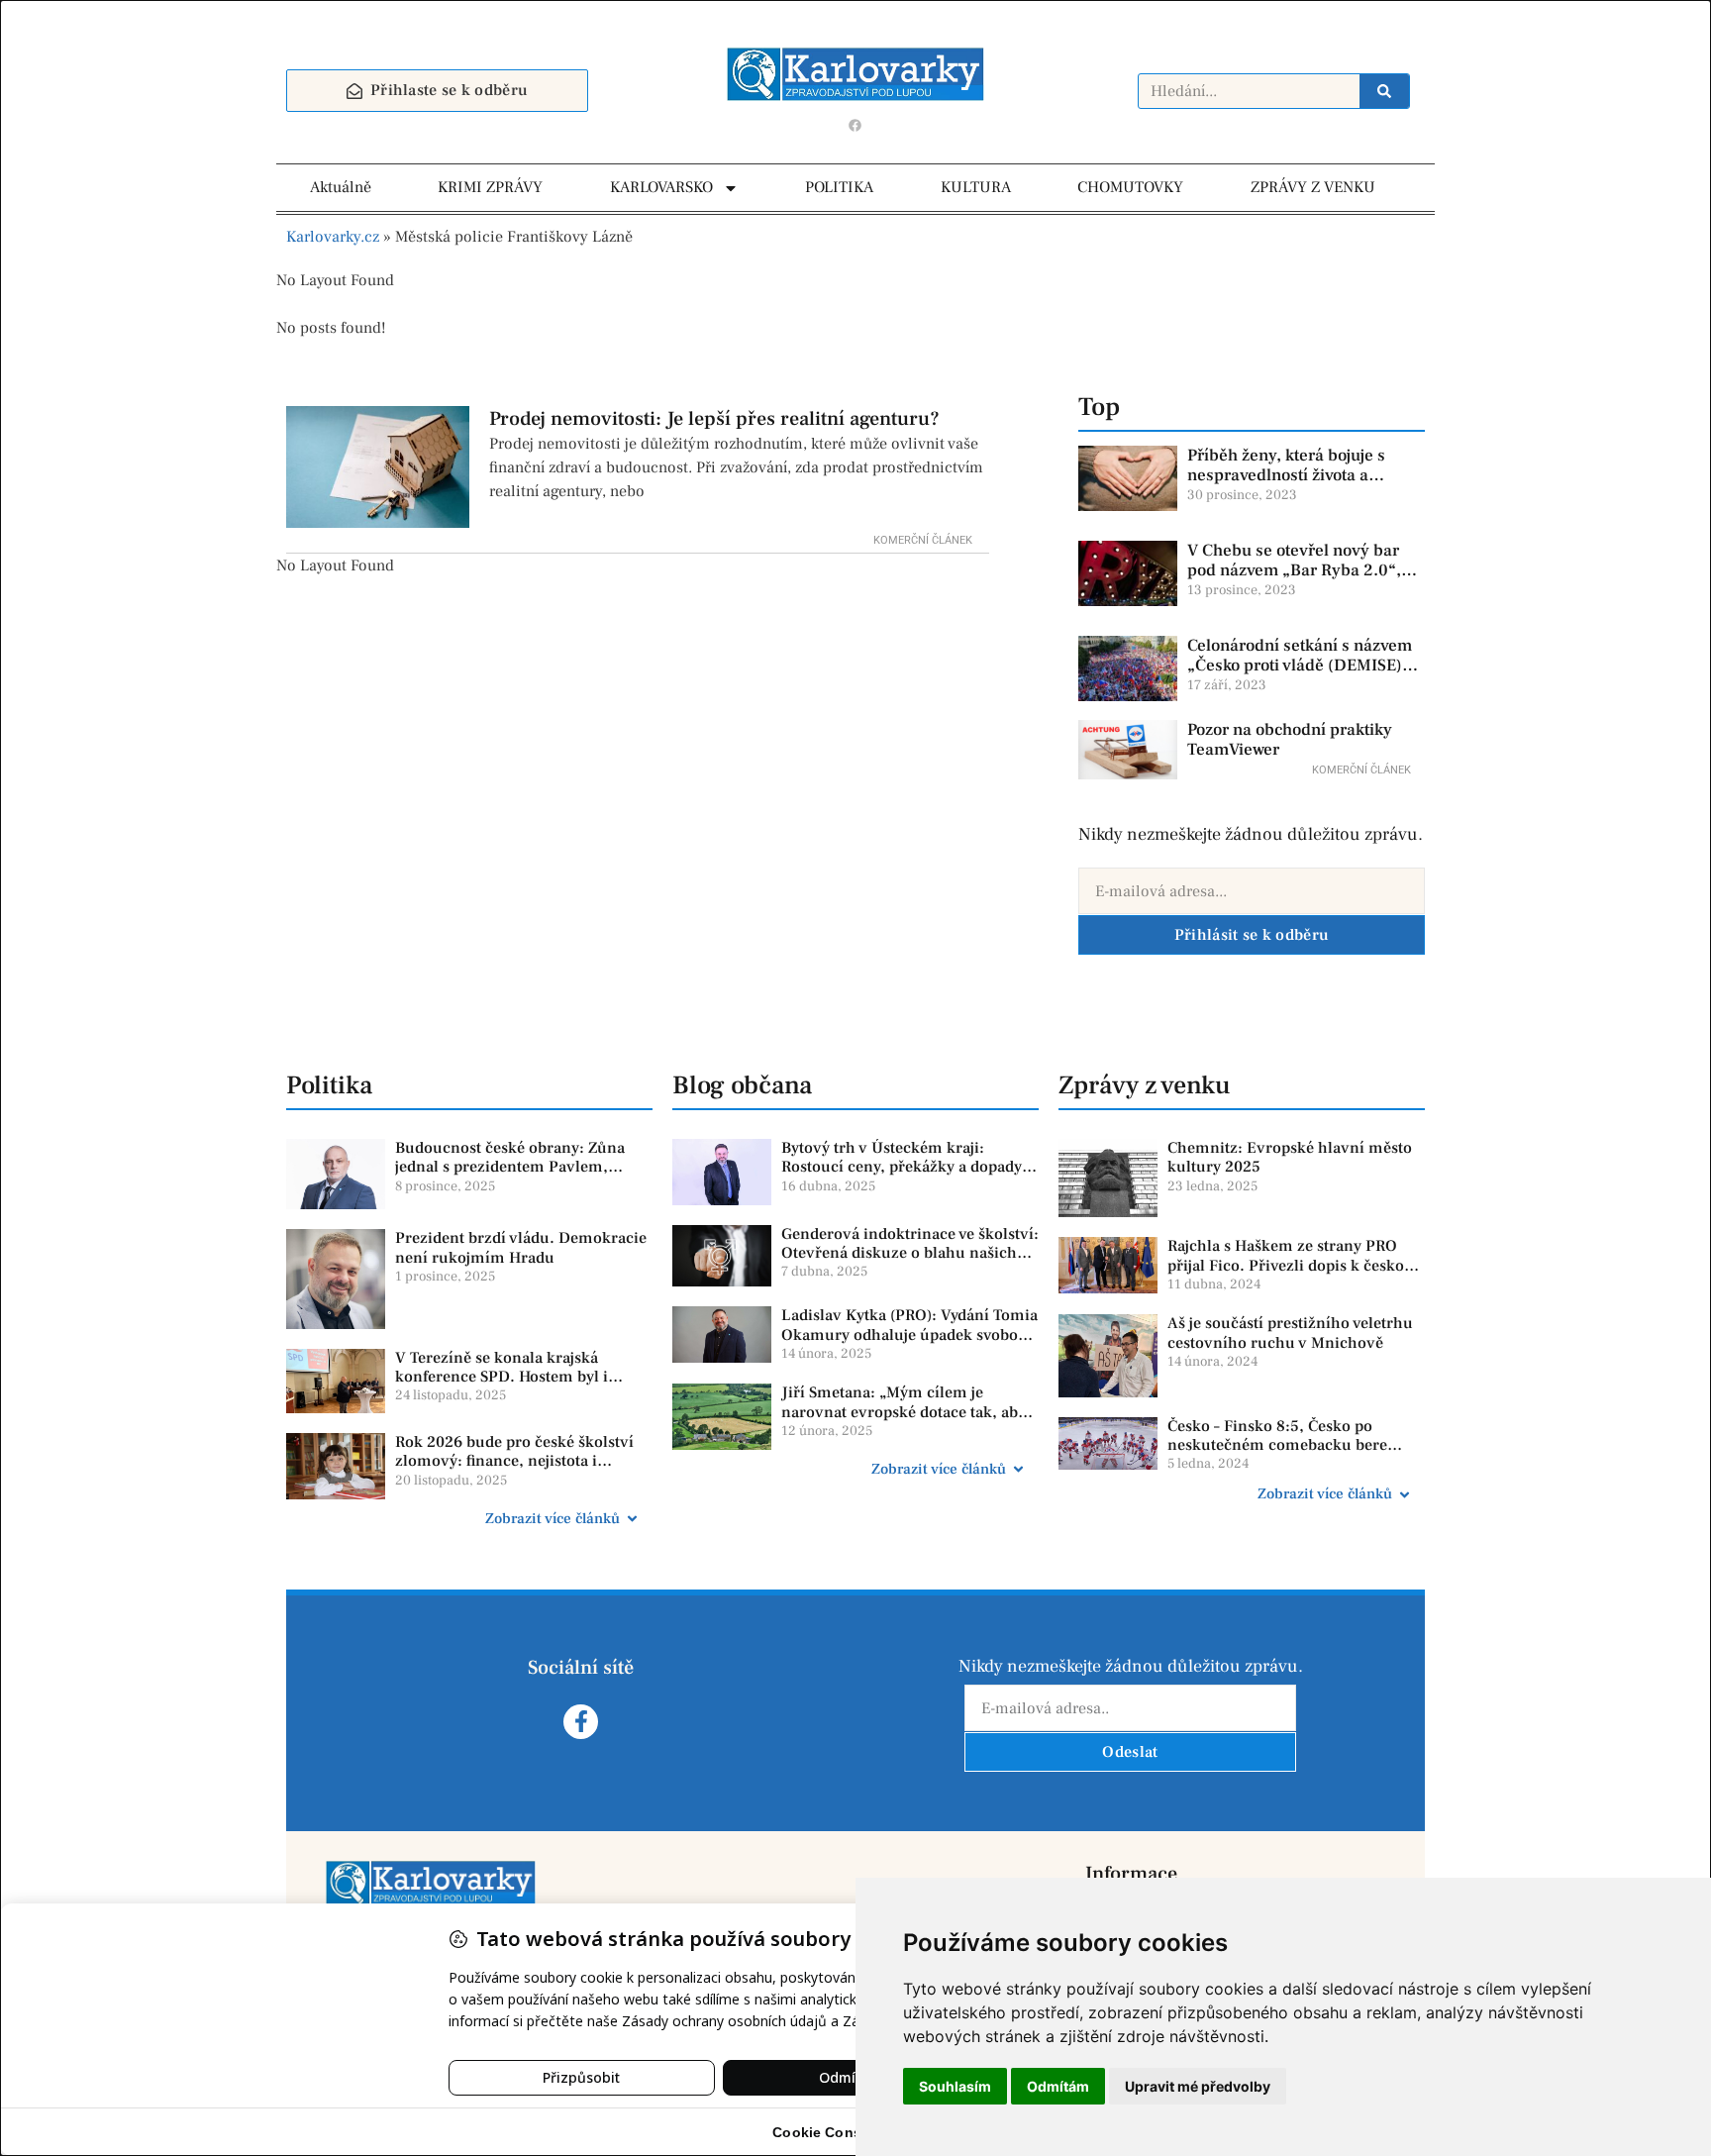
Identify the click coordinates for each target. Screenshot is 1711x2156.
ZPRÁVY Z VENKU (1313, 187)
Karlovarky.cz (333, 237)
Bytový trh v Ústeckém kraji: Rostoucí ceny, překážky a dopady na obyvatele (902, 1167)
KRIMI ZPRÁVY (490, 187)
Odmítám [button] (1058, 2086)
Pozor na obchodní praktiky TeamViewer (1290, 740)
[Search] (1384, 91)
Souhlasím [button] (955, 2086)
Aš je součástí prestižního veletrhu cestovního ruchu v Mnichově (1290, 1333)
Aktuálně (341, 187)
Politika (329, 1085)
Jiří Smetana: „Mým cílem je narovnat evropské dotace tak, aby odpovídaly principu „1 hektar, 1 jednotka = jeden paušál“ (904, 1421)
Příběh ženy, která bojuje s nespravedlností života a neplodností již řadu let (1286, 476)
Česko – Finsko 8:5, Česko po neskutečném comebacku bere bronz (1277, 1445)
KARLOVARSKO (661, 187)
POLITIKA (839, 187)
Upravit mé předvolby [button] (1198, 2086)
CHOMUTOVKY (1130, 187)
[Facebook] (855, 125)
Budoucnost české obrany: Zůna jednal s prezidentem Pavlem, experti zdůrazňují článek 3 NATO (516, 1167)
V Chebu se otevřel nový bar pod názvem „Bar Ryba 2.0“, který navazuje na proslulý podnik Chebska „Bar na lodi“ (1299, 581)
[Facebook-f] (581, 1722)
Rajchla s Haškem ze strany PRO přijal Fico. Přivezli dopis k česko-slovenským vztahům (1289, 1265)
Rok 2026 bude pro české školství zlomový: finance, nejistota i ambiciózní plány (514, 1461)
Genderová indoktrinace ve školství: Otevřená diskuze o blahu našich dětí (910, 1253)
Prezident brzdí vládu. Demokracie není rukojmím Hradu (521, 1247)
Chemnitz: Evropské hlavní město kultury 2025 (1290, 1157)
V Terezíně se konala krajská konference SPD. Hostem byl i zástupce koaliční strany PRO (502, 1377)
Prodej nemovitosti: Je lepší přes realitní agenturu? (714, 419)
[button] (469, 1519)
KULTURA (976, 187)
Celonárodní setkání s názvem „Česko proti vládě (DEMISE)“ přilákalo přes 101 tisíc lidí (1300, 666)
